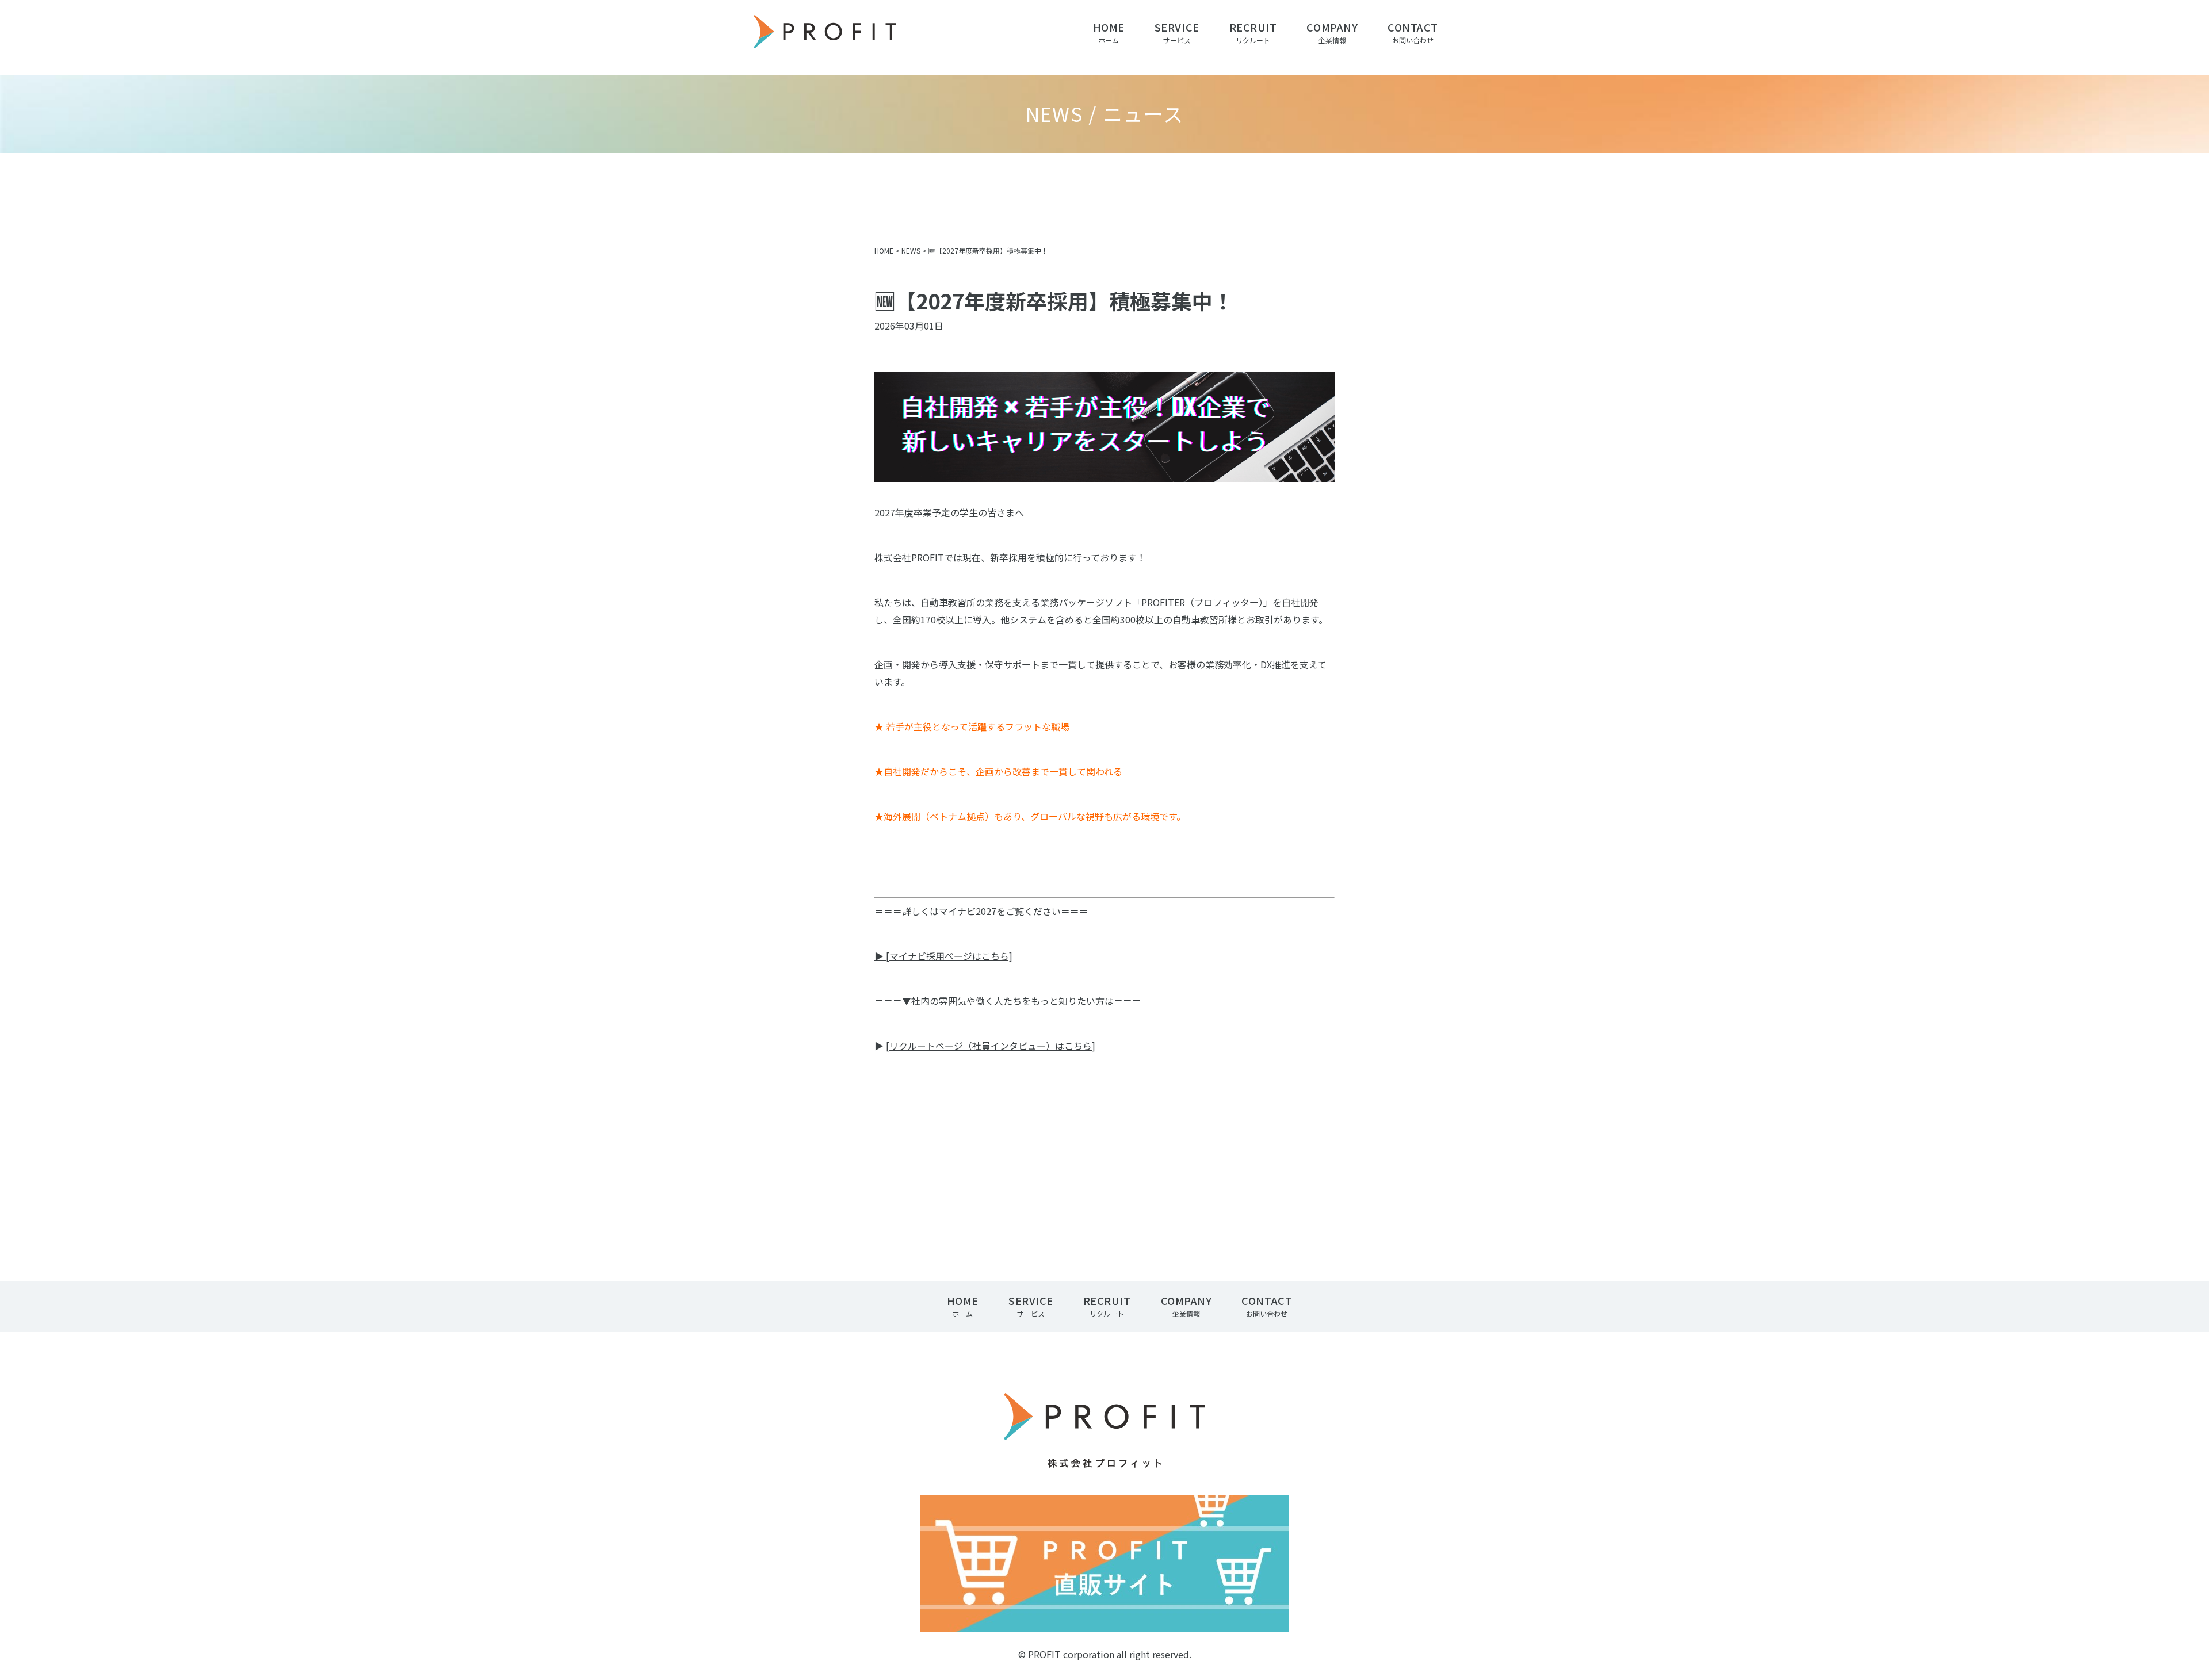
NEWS (911, 250)
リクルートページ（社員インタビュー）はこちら (991, 1046)
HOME (884, 250)
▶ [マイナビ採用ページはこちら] (943, 956)
